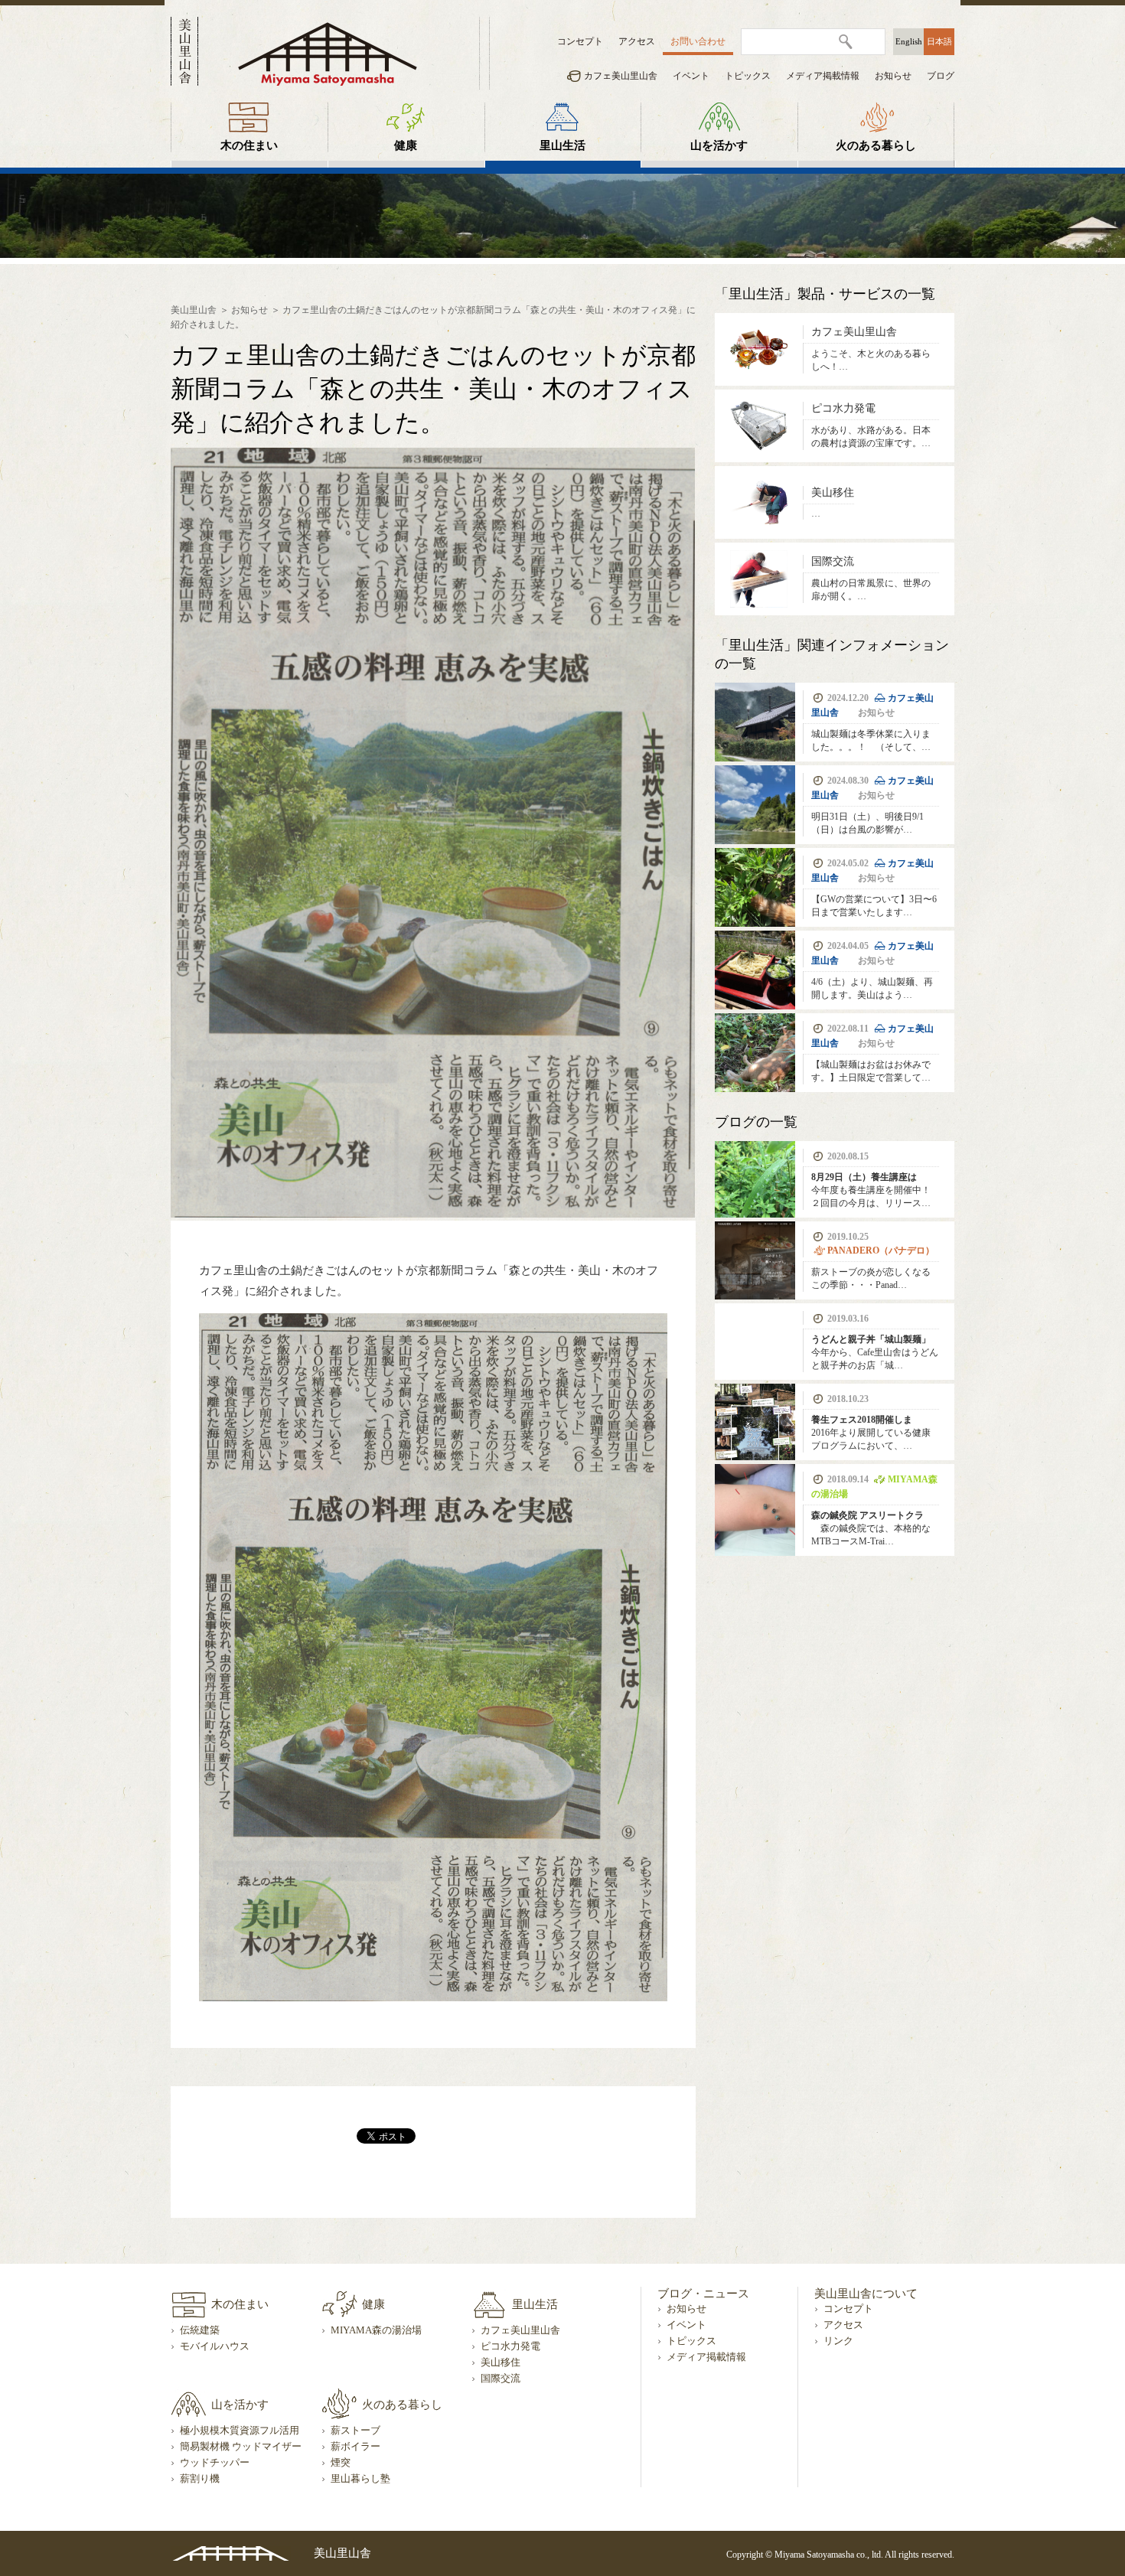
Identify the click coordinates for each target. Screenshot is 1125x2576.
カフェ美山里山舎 (621, 76)
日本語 (939, 41)
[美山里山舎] (328, 53)
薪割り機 (200, 2479)
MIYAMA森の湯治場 (376, 2330)
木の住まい (249, 145)
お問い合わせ (698, 41)
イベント (691, 76)
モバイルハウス (215, 2346)
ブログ (941, 76)
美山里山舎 (194, 310)
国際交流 (501, 2379)
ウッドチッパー (215, 2463)
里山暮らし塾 (360, 2479)
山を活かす (719, 145)
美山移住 (501, 2362)
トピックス (748, 76)
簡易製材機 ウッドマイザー (241, 2447)
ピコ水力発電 (510, 2346)
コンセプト (580, 41)
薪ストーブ (355, 2431)
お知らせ (893, 76)
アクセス (637, 41)
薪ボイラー (355, 2447)
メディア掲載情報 (823, 76)
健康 (406, 145)
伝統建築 (200, 2330)
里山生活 (562, 145)
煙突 (341, 2463)
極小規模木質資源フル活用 (240, 2431)
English (909, 41)
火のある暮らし (876, 145)
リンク (838, 2341)
